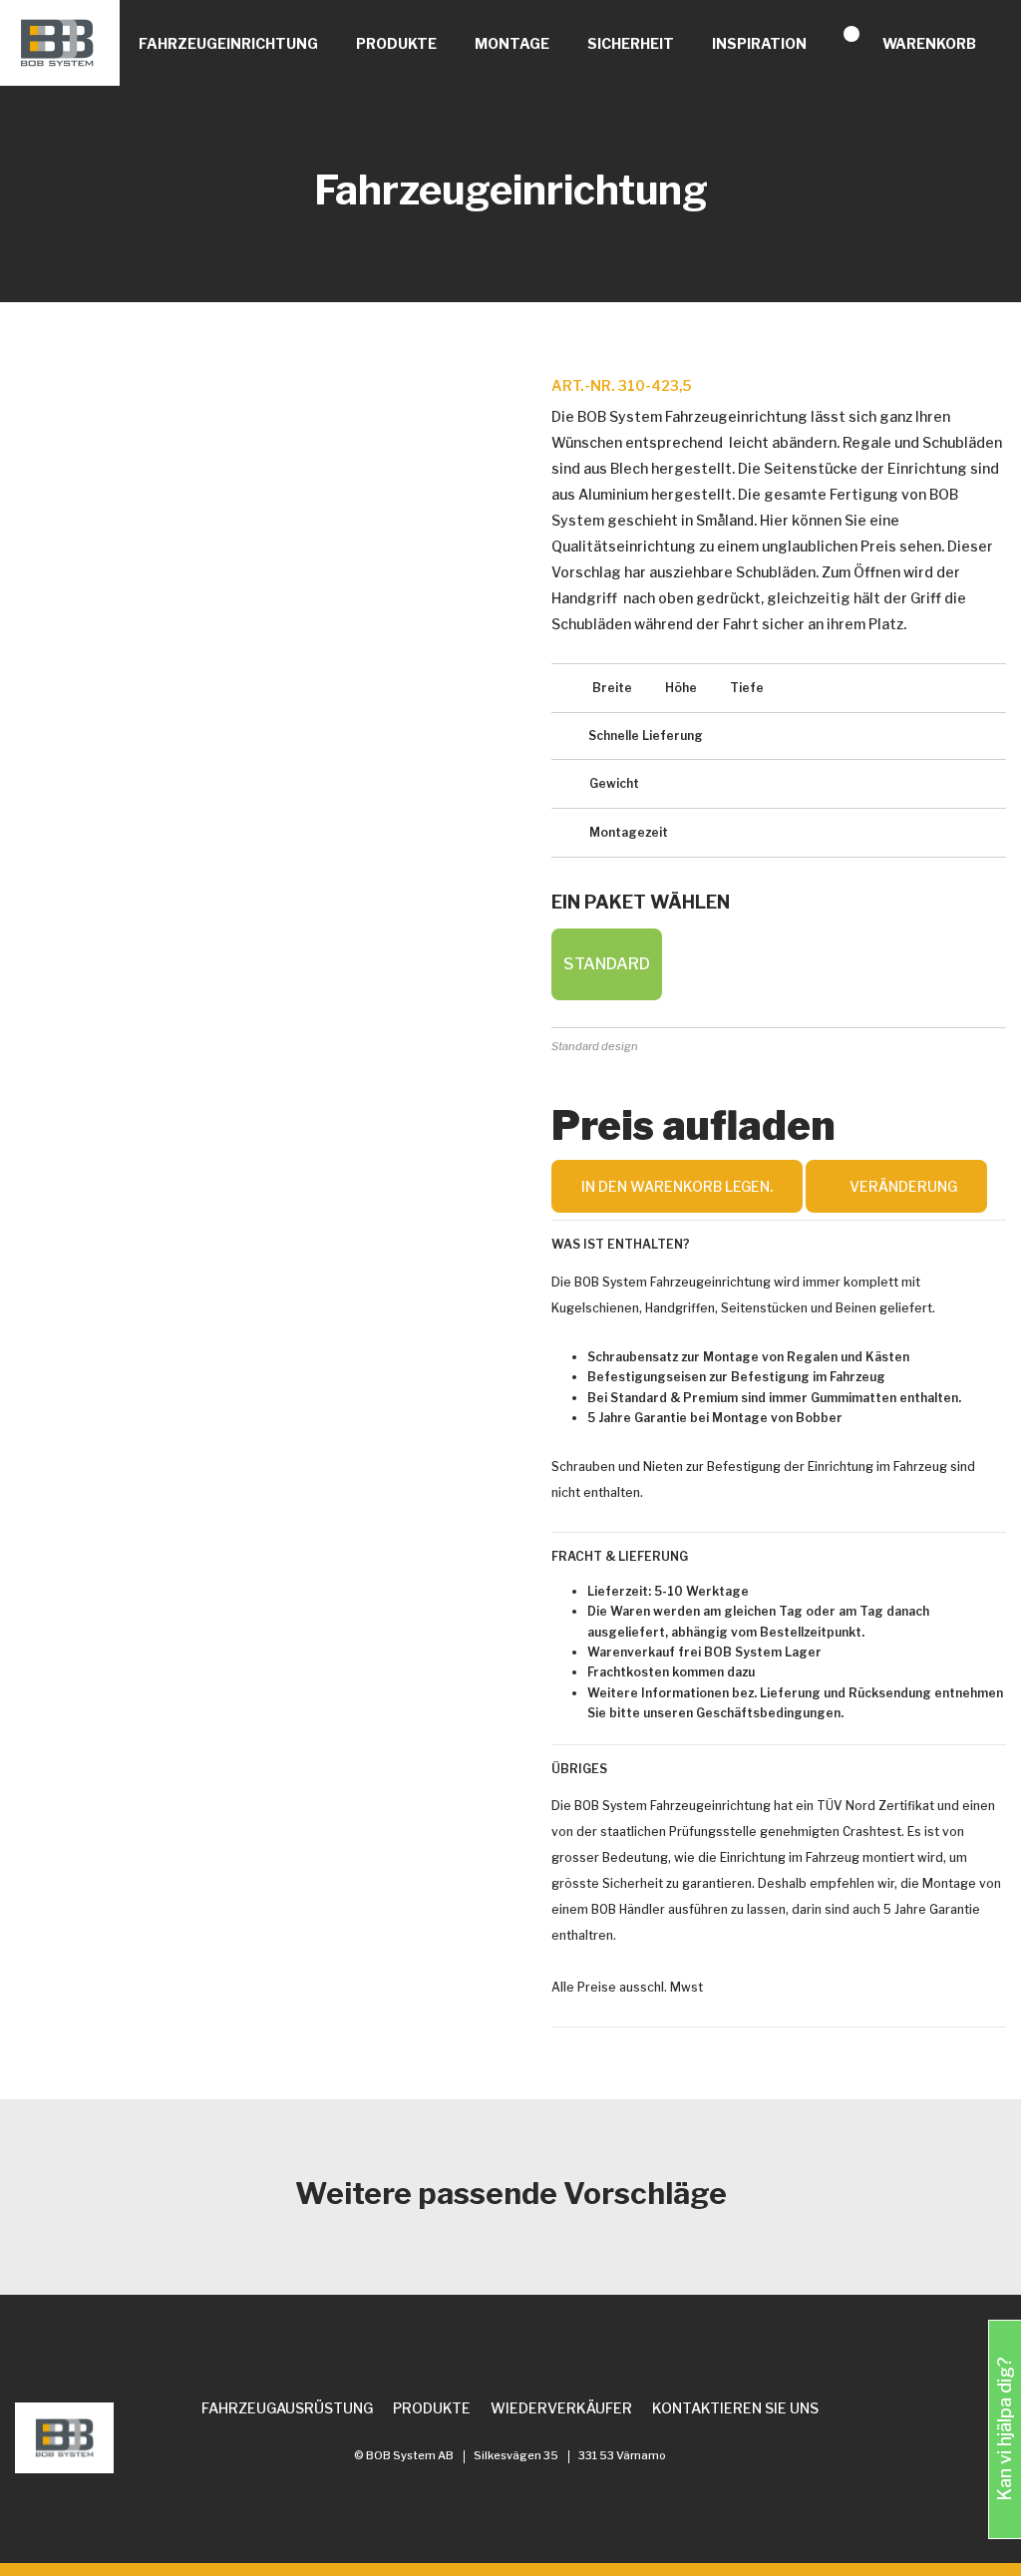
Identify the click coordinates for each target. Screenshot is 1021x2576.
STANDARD (607, 964)
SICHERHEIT (631, 43)
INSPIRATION (759, 43)
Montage (512, 43)
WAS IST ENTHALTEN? (621, 1244)
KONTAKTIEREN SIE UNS (735, 2408)
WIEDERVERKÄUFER (561, 2408)
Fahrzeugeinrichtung (228, 43)
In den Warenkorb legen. (677, 1186)
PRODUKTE (396, 43)
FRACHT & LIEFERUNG (620, 1556)
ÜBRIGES (579, 1769)
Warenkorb (929, 43)
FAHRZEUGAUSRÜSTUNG (287, 2408)
